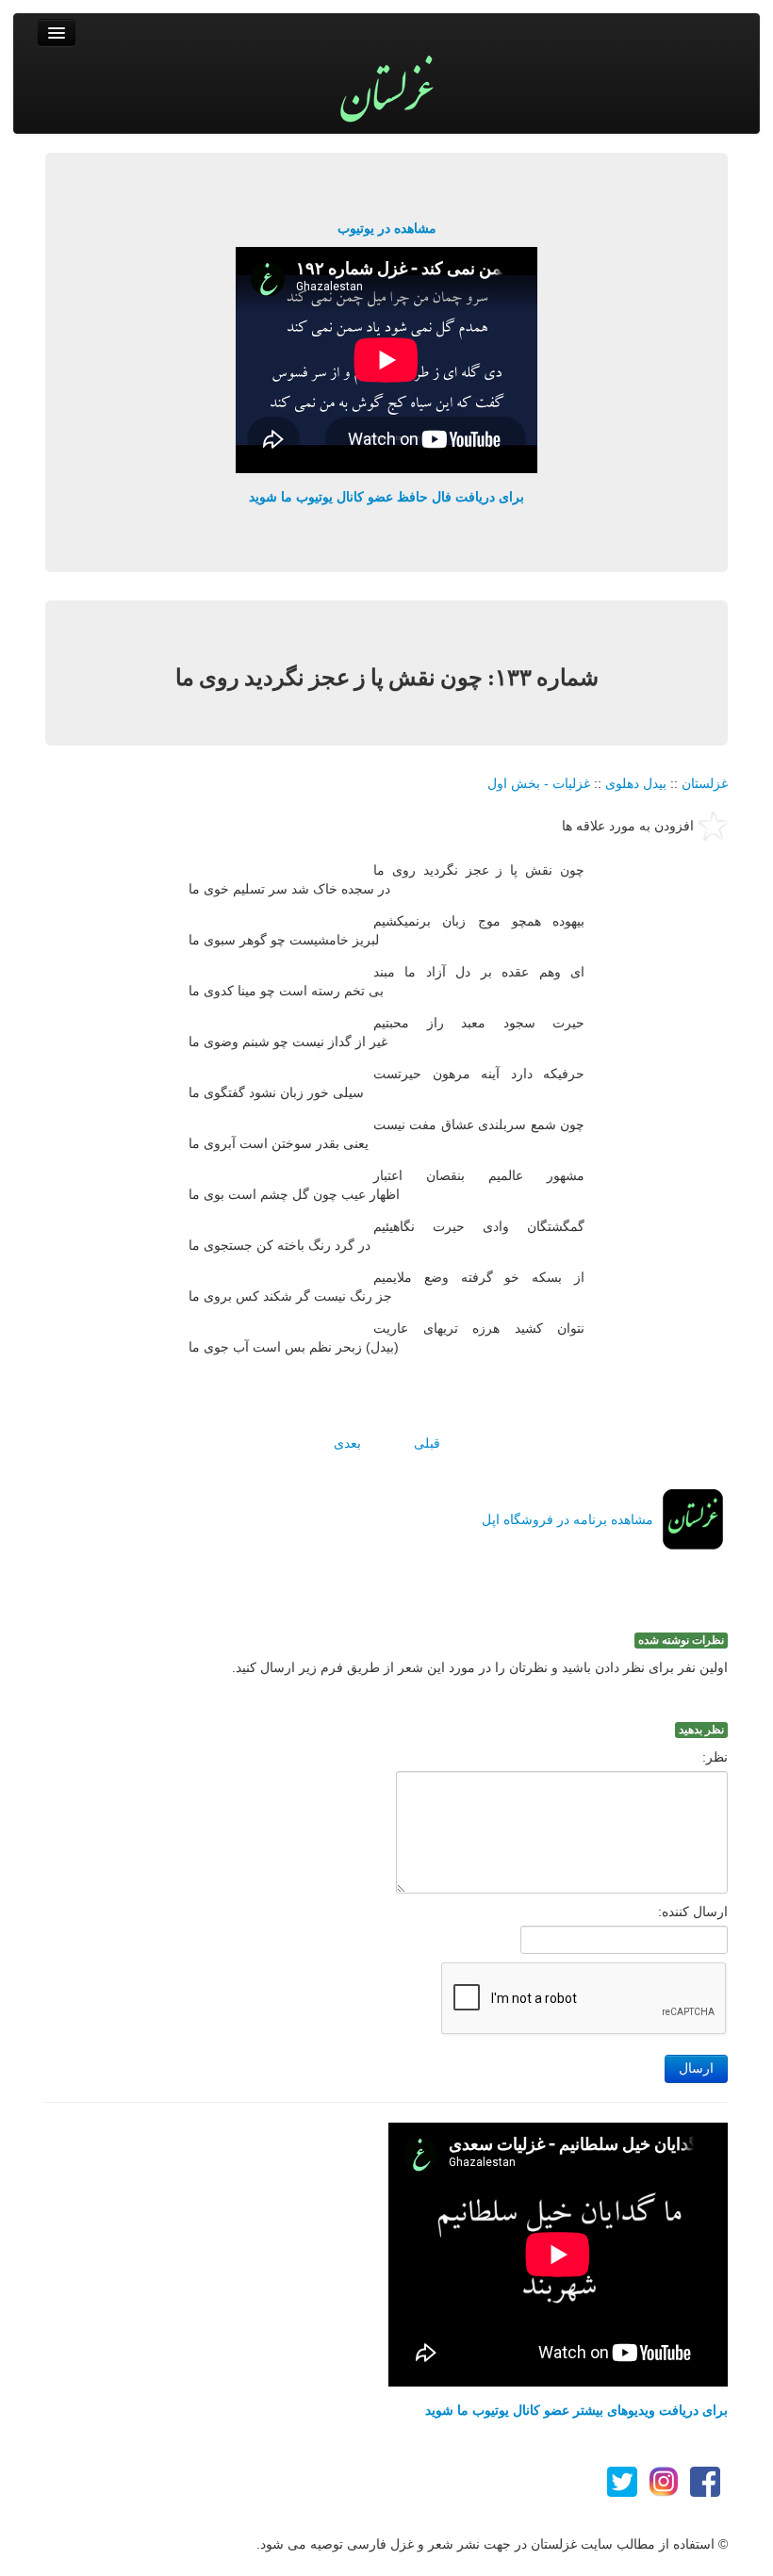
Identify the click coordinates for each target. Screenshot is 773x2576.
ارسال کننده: (693, 1911)
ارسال (696, 2068)
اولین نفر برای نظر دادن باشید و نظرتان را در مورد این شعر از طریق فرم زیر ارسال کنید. (480, 1667)
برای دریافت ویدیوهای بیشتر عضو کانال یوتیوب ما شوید (576, 2410)
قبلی (427, 1443)
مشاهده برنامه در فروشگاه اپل (567, 1519)
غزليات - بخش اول (539, 783)
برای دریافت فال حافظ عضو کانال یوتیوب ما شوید (386, 497)
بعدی (347, 1443)
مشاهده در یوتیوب (387, 228)
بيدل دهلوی (636, 783)
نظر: (715, 1757)
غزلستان (705, 783)
